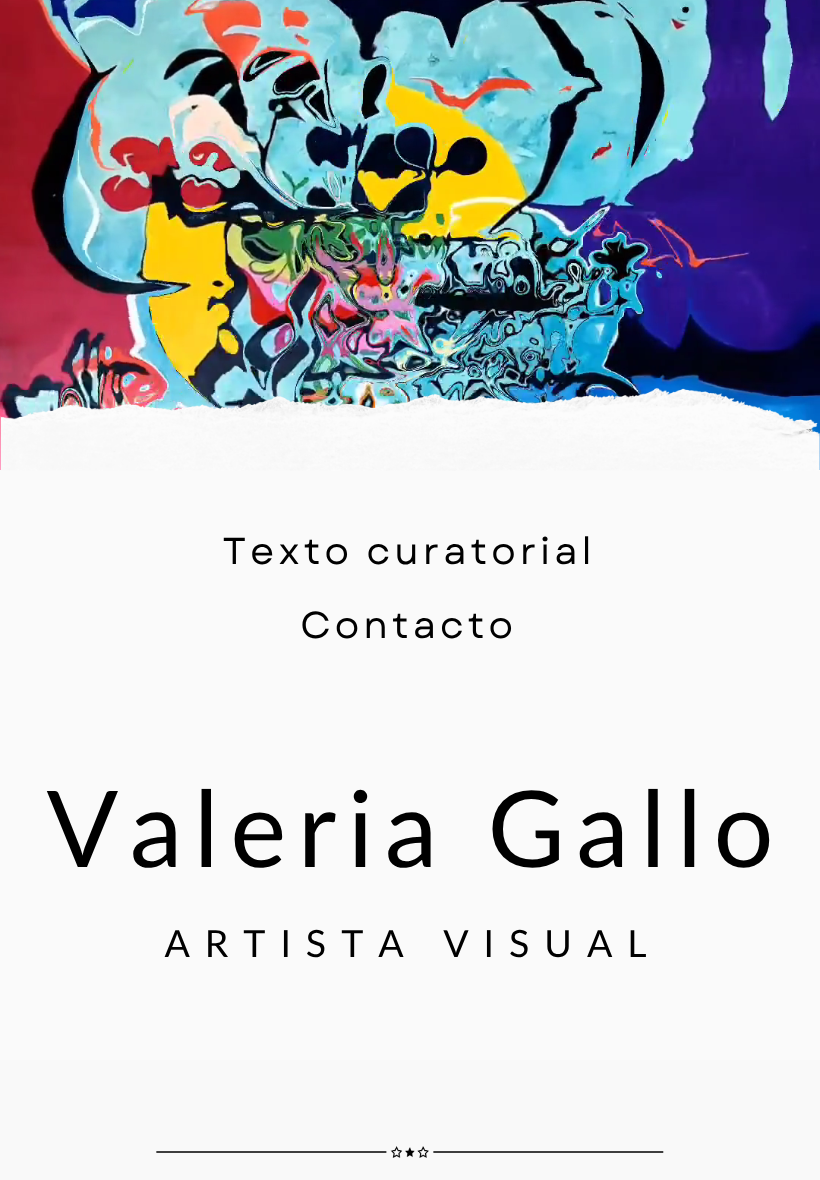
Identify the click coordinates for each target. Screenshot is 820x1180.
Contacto (408, 625)
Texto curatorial (409, 551)
